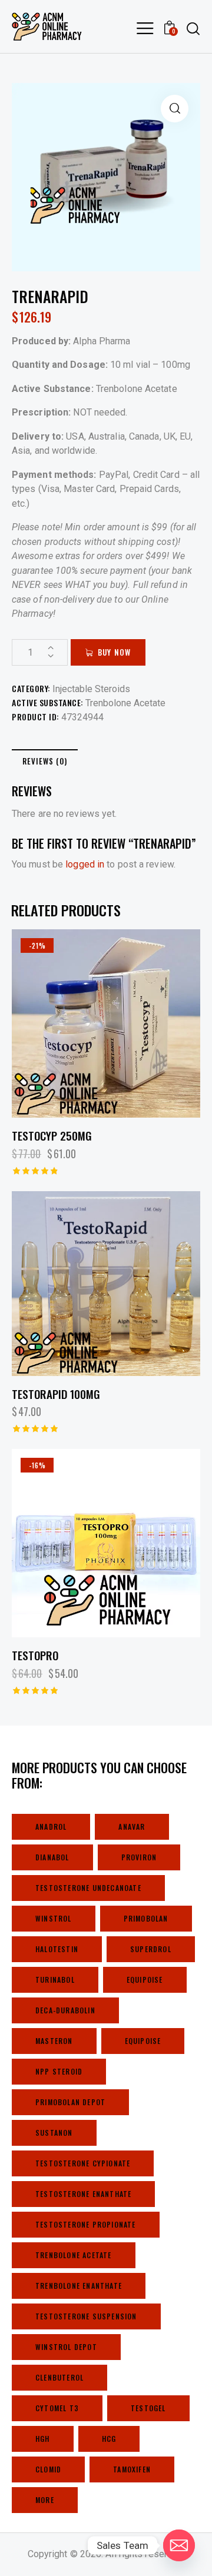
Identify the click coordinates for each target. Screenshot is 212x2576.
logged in (85, 864)
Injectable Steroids (91, 689)
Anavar (132, 1827)
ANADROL (51, 1827)
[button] (175, 109)
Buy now (114, 652)
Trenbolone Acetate (125, 703)
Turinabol (55, 1980)
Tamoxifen (132, 2469)
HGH (43, 2439)
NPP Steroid (59, 2071)
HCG (109, 2439)
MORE (45, 2500)
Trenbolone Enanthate (79, 2286)
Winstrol (54, 1918)
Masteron (54, 2041)
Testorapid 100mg (56, 1394)
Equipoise (145, 1980)
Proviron (139, 1857)
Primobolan (146, 1918)
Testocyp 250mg (52, 1136)
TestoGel (148, 2408)
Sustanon (54, 2133)
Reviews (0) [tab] (45, 761)
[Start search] (193, 28)
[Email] (179, 2545)
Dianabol (52, 1857)
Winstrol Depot (66, 2347)
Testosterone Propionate (86, 2224)
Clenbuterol (59, 2377)
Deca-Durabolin (65, 2010)
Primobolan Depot (70, 2102)
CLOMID (48, 2469)
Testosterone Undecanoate (88, 1888)
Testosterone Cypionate (83, 2163)
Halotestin (57, 1949)
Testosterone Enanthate (83, 2194)
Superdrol (151, 1949)
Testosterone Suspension (86, 2316)
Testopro (35, 1655)
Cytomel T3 (57, 2408)
